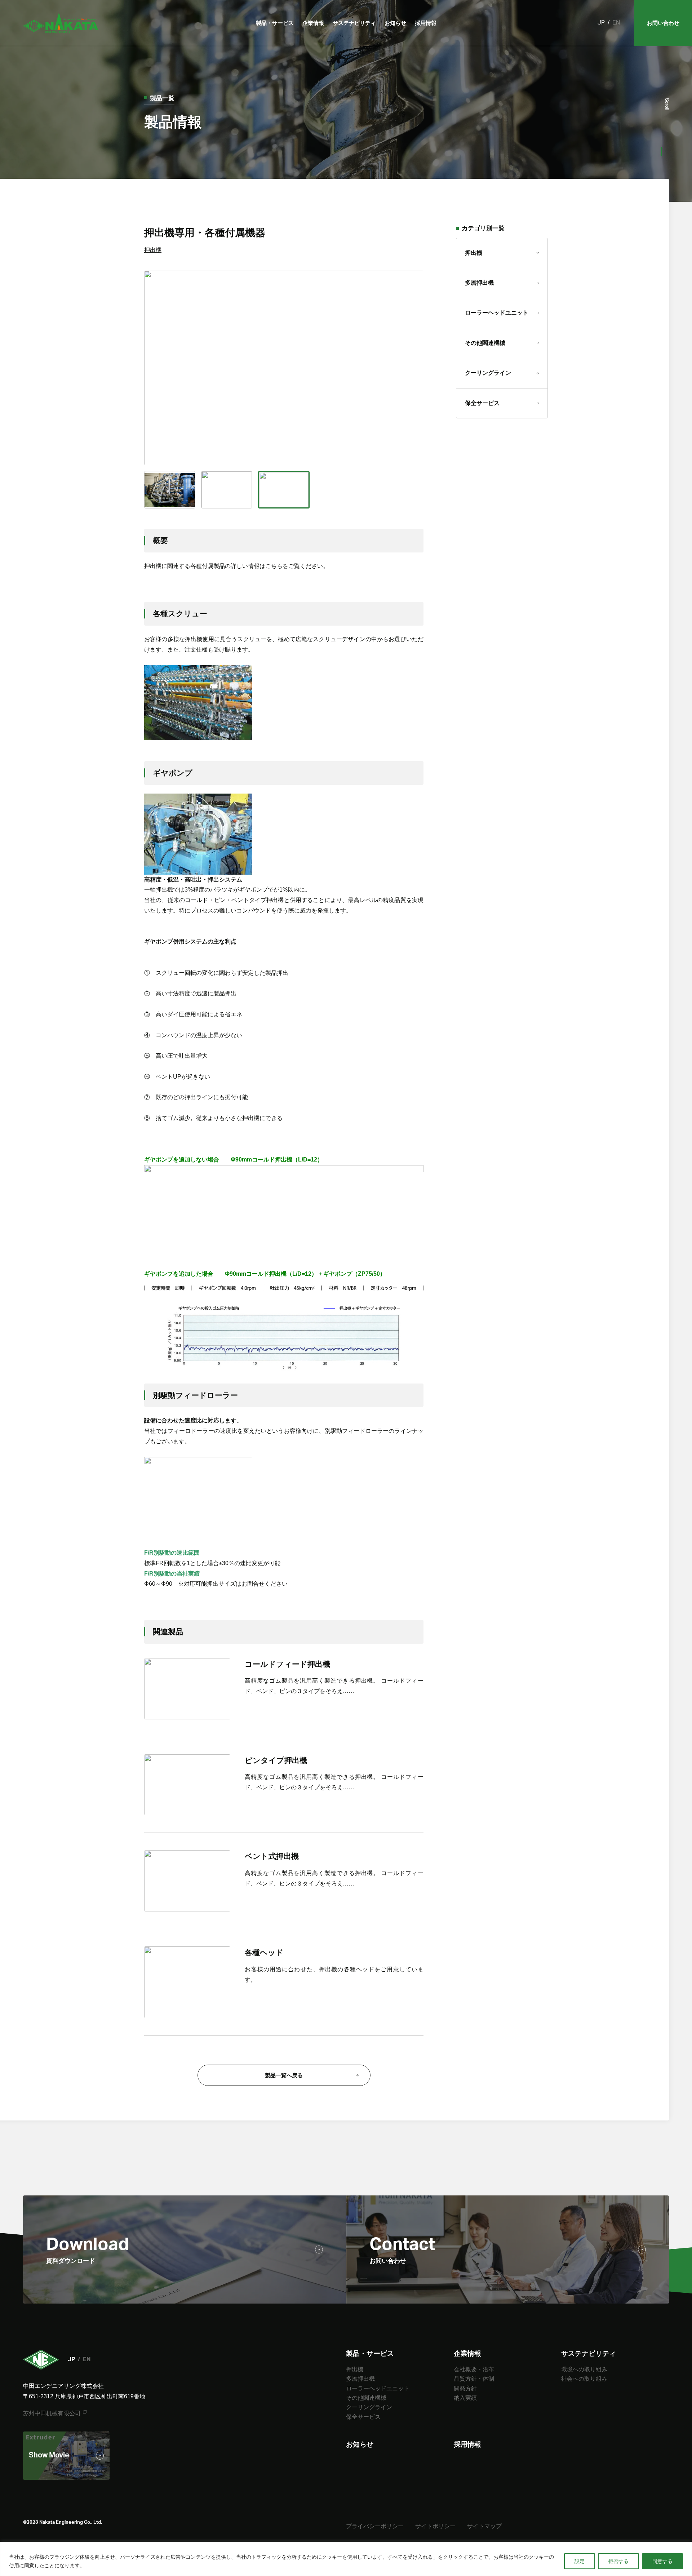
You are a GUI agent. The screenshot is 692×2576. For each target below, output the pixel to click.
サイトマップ (484, 2526)
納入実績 (465, 2398)
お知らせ (395, 23)
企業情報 (313, 23)
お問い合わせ (663, 23)
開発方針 (465, 2388)
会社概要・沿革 (474, 2369)
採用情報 (426, 23)
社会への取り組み (584, 2379)
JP (601, 23)
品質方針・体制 (474, 2379)
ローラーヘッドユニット (497, 313)
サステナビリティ (354, 23)
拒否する (618, 2561)
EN (616, 23)
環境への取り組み (584, 2369)
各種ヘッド (264, 1952)
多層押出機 (479, 283)
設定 (580, 2561)
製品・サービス (275, 23)
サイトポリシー (435, 2526)
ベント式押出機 (272, 1856)
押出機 (153, 250)
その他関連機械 (485, 343)
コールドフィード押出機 (287, 1664)
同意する (662, 2561)
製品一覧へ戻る (284, 2075)
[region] (346, 2559)
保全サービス (482, 403)
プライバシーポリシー (375, 2526)
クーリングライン (488, 373)
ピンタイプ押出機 (276, 1760)
